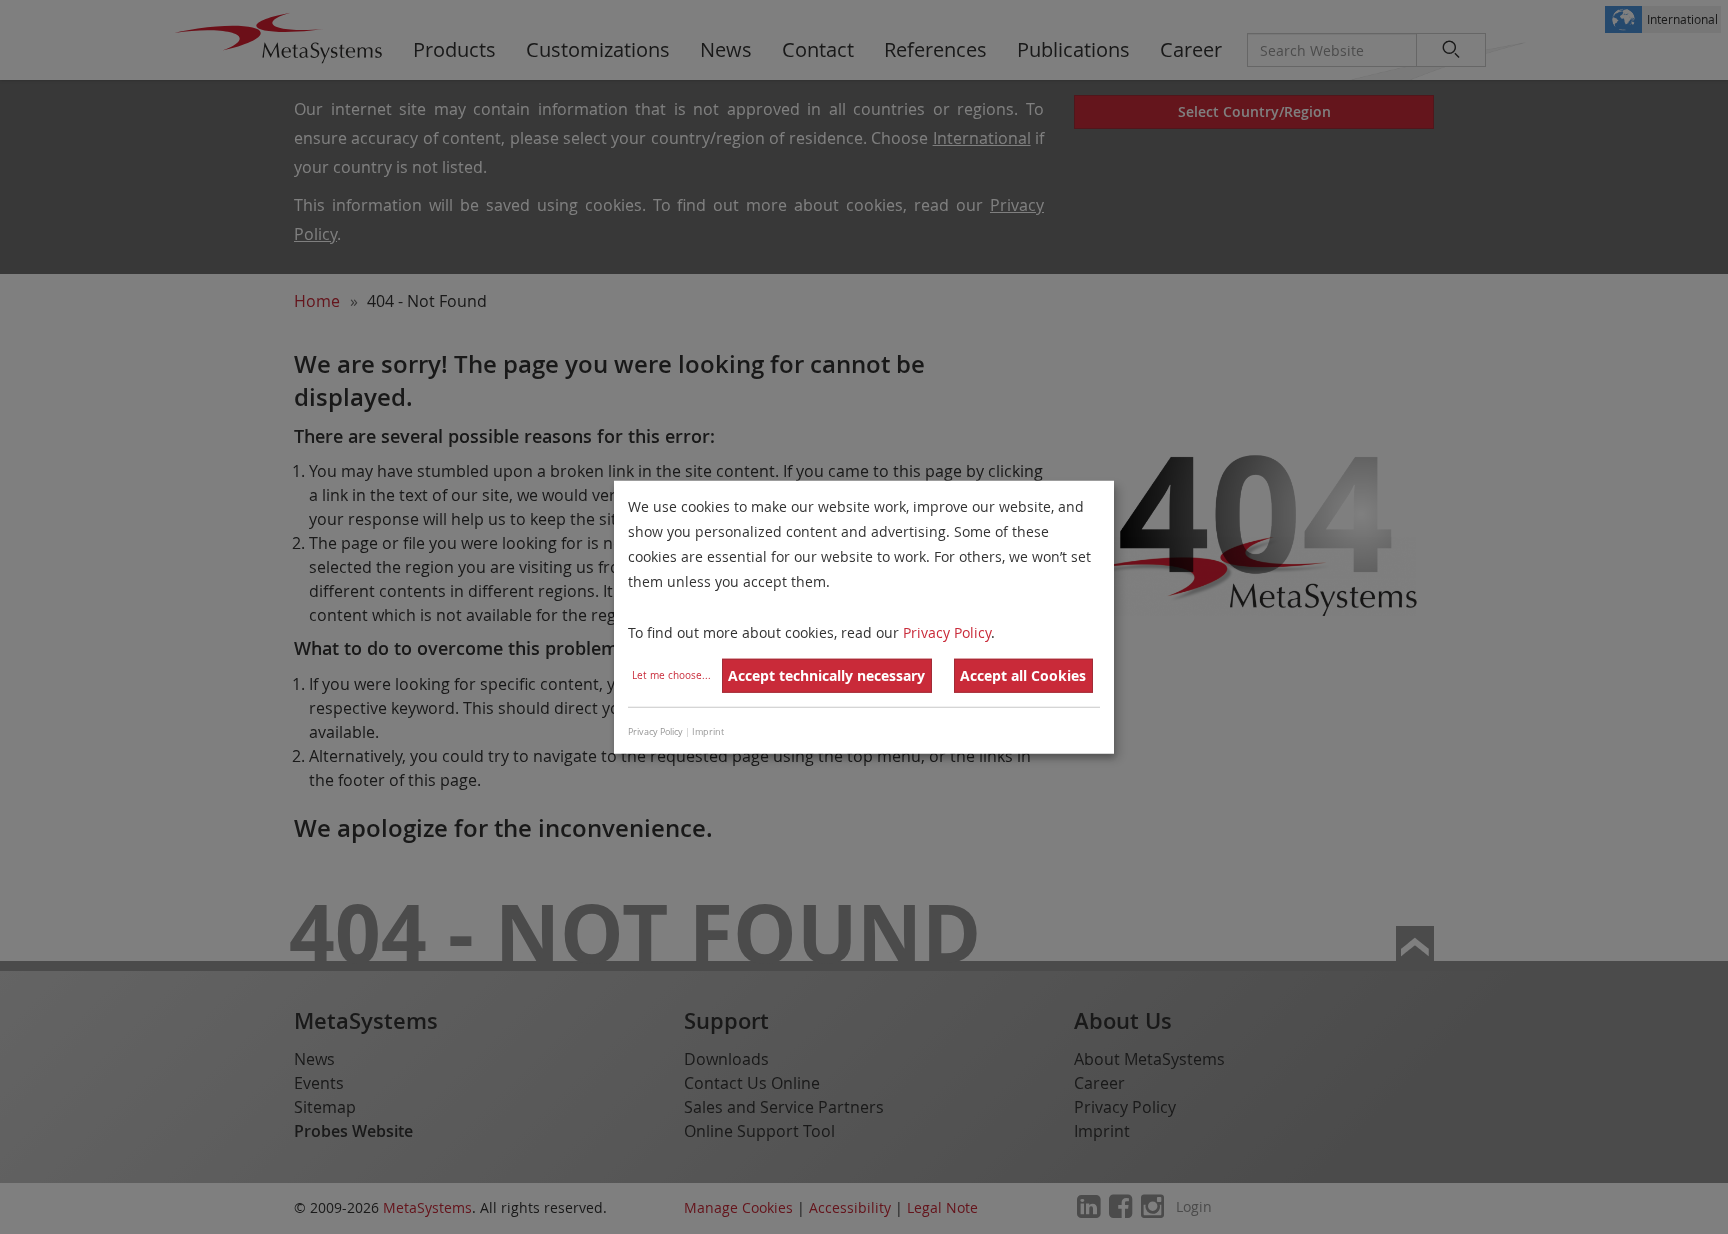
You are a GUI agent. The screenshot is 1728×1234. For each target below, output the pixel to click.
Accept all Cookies (1023, 675)
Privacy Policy (947, 631)
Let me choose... (671, 675)
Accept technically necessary (826, 675)
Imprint (708, 732)
